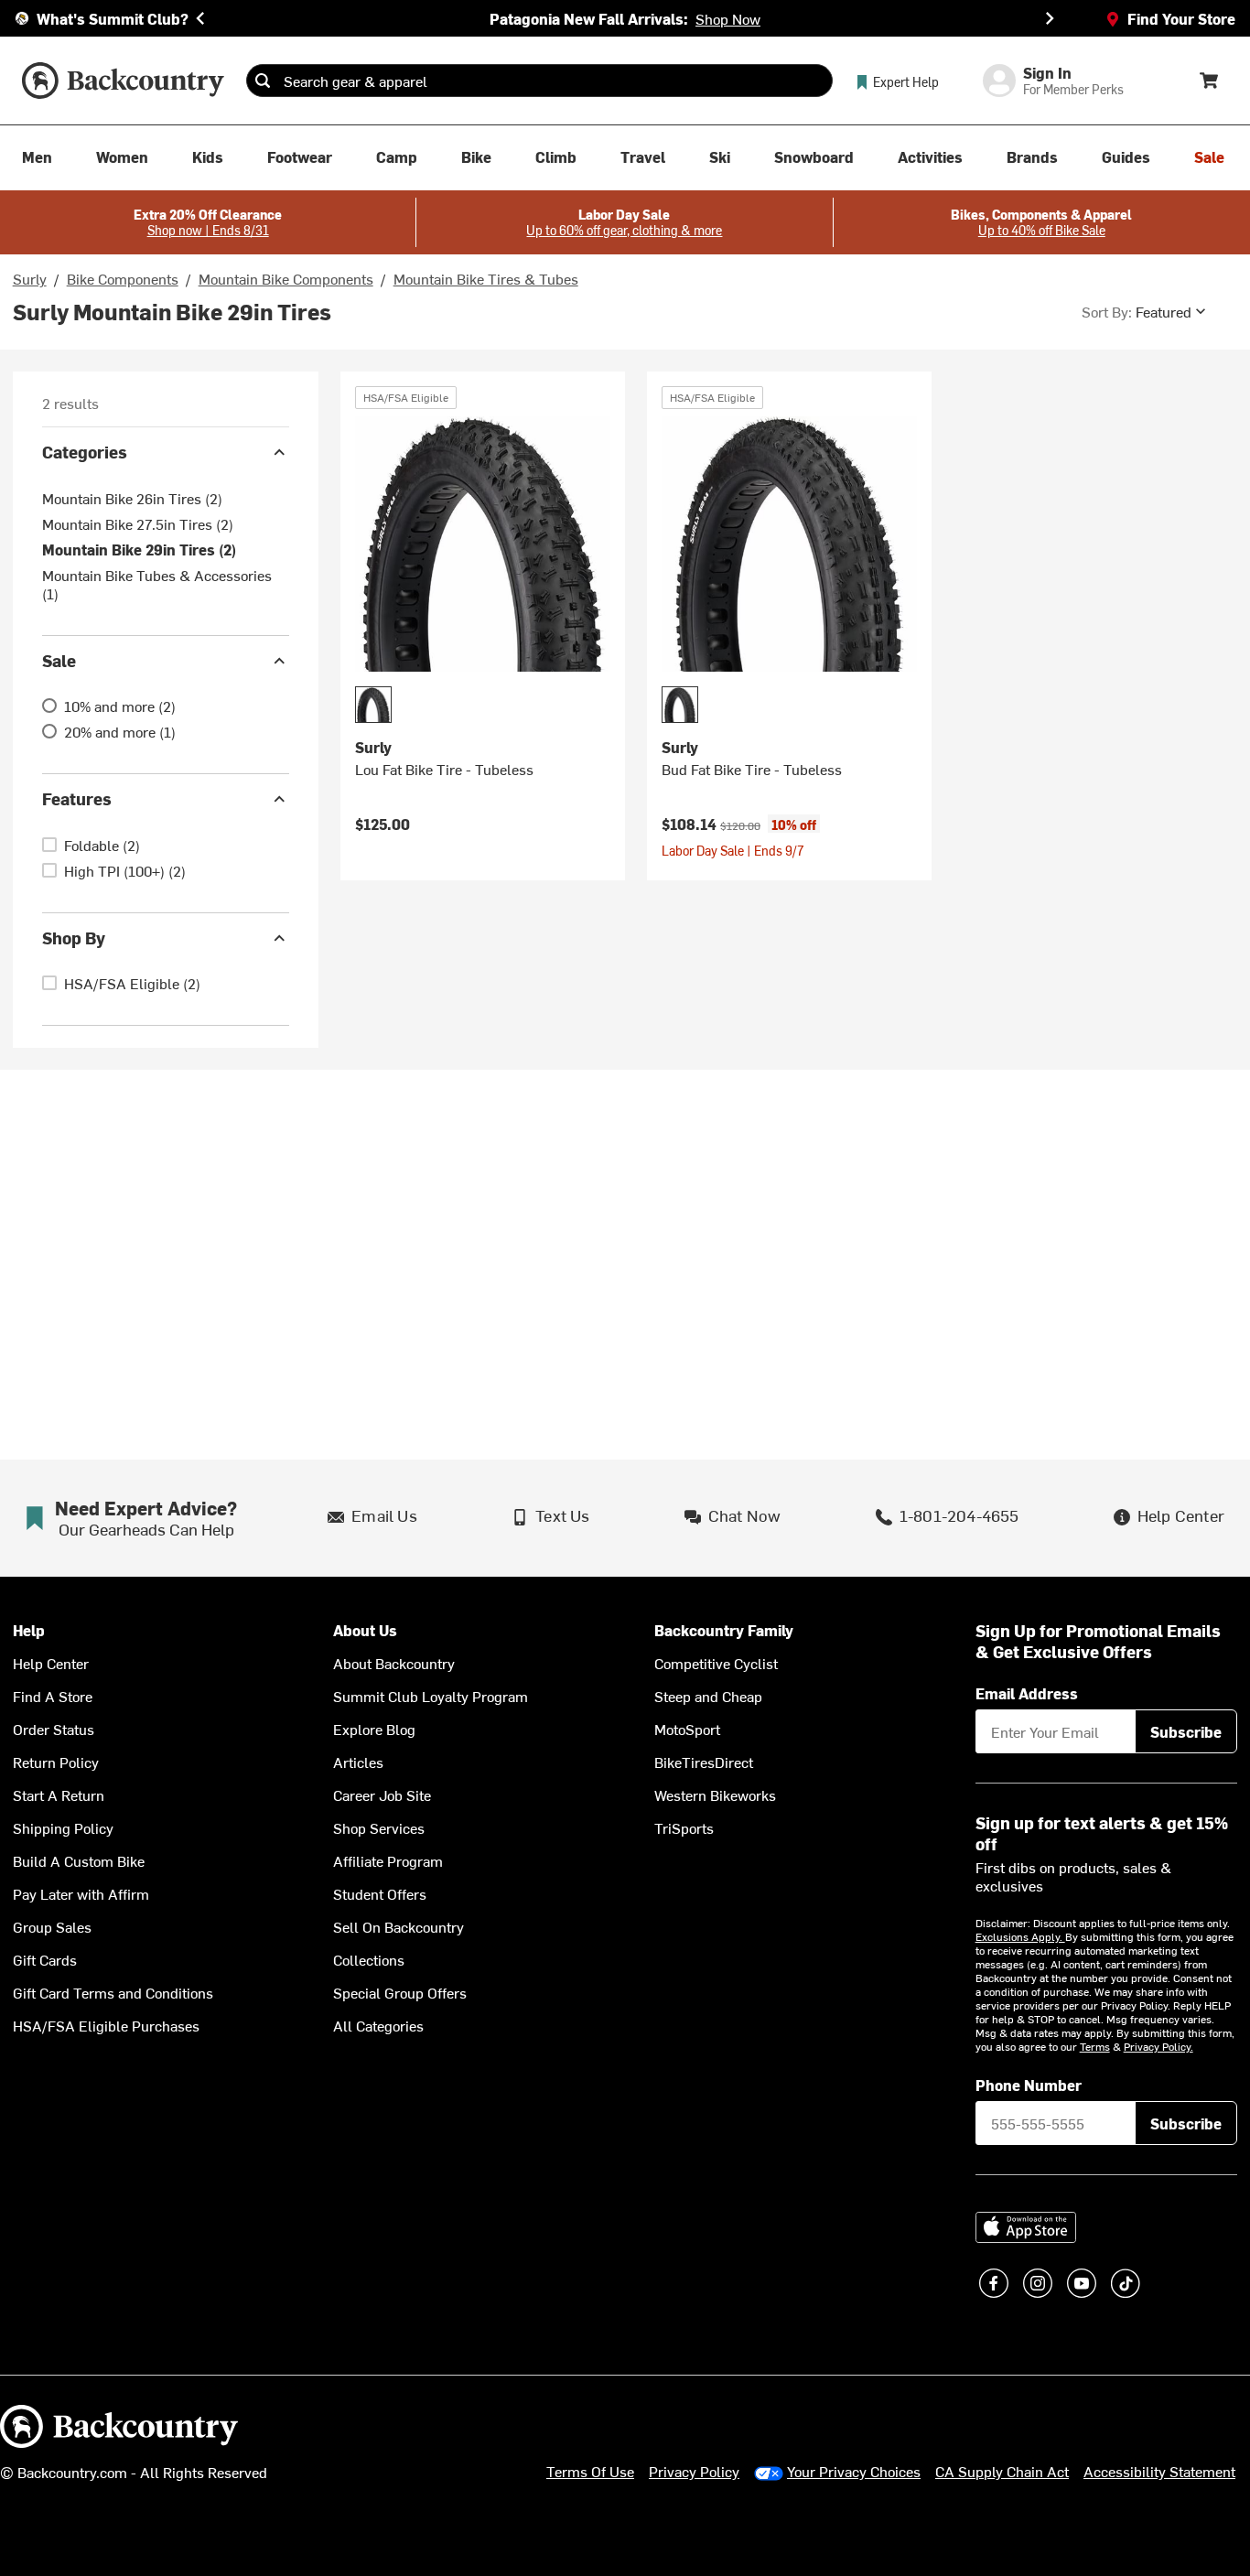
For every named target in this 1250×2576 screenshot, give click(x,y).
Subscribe (1186, 1731)
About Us (365, 1630)
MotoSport (687, 1729)
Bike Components (123, 278)
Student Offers (380, 1893)
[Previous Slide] (200, 18)
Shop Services (379, 1827)
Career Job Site (382, 1795)
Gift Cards (45, 1959)
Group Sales (52, 1926)
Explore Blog (374, 1729)
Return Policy (56, 1762)
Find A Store (53, 1696)
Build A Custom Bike (79, 1860)
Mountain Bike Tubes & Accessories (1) (157, 584)
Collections (369, 1959)
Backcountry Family (724, 1630)
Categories (85, 452)
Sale (59, 660)
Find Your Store (1181, 18)
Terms (1095, 2046)
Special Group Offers (400, 1992)
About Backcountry (394, 1663)
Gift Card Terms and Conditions (113, 1992)
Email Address (1027, 1693)
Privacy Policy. (1158, 2046)
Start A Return (59, 1795)
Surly (30, 278)
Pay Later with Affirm (81, 1893)
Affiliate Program (388, 1860)
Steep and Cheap (708, 1696)
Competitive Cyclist (716, 1663)
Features (77, 798)
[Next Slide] (1050, 18)
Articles (358, 1762)
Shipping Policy (63, 1827)
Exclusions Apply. (1020, 1936)
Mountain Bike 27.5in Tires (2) (138, 523)
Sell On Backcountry (399, 1926)
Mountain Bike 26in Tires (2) (132, 498)
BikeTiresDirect (704, 1762)
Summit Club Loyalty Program (431, 1696)
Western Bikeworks (715, 1795)
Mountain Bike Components (286, 278)
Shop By (74, 938)
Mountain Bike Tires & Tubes (486, 278)
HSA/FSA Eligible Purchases (106, 2025)
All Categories (378, 2025)
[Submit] (263, 81)
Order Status (54, 1729)
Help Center (51, 1663)
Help (29, 1630)
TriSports (684, 1827)
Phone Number (1029, 2085)
